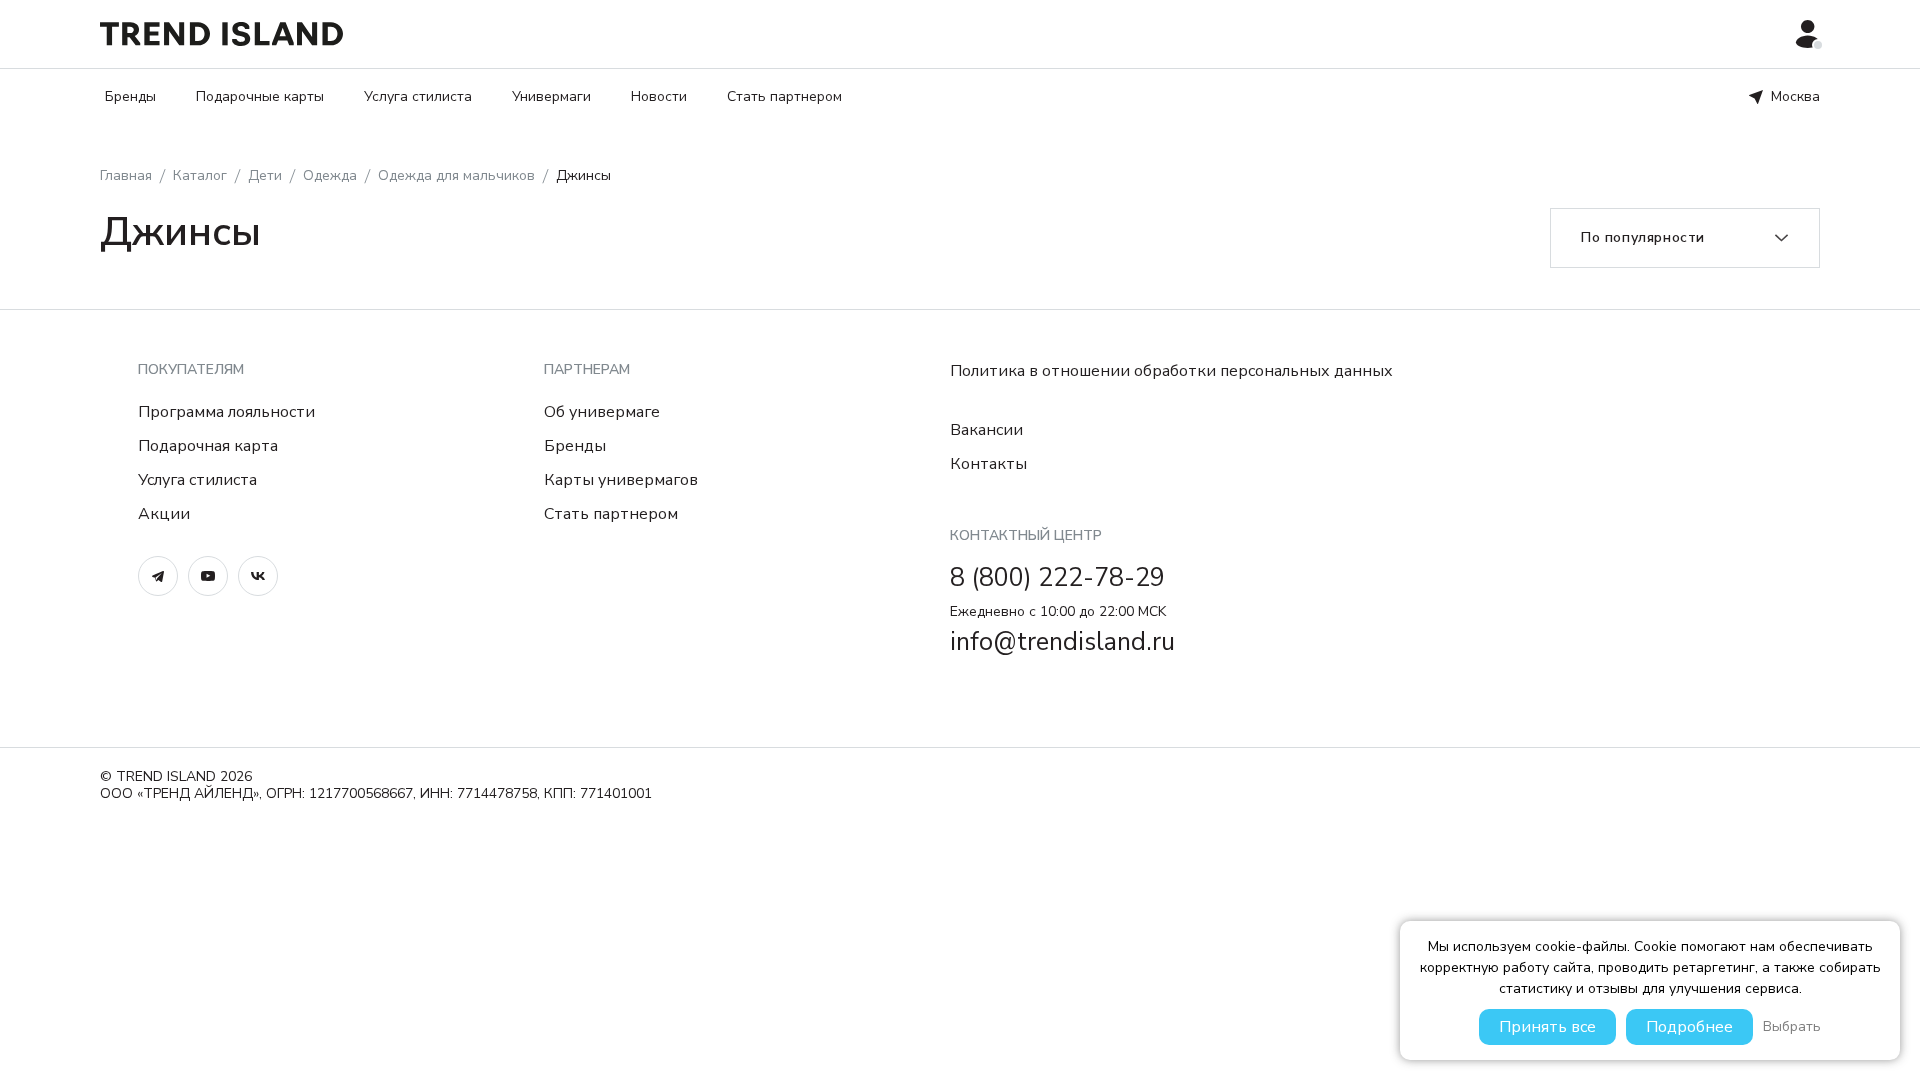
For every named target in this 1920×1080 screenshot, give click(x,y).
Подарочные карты (260, 96)
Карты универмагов (621, 480)
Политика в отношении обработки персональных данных (1171, 371)
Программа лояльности (226, 412)
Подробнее (1689, 1027)
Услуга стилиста (418, 96)
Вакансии (986, 430)
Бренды (130, 96)
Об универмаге (602, 412)
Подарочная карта (208, 446)
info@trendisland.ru (1062, 642)
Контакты (988, 464)
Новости (659, 96)
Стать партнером (784, 96)
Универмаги (551, 96)
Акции (164, 514)
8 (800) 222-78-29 (1057, 578)
